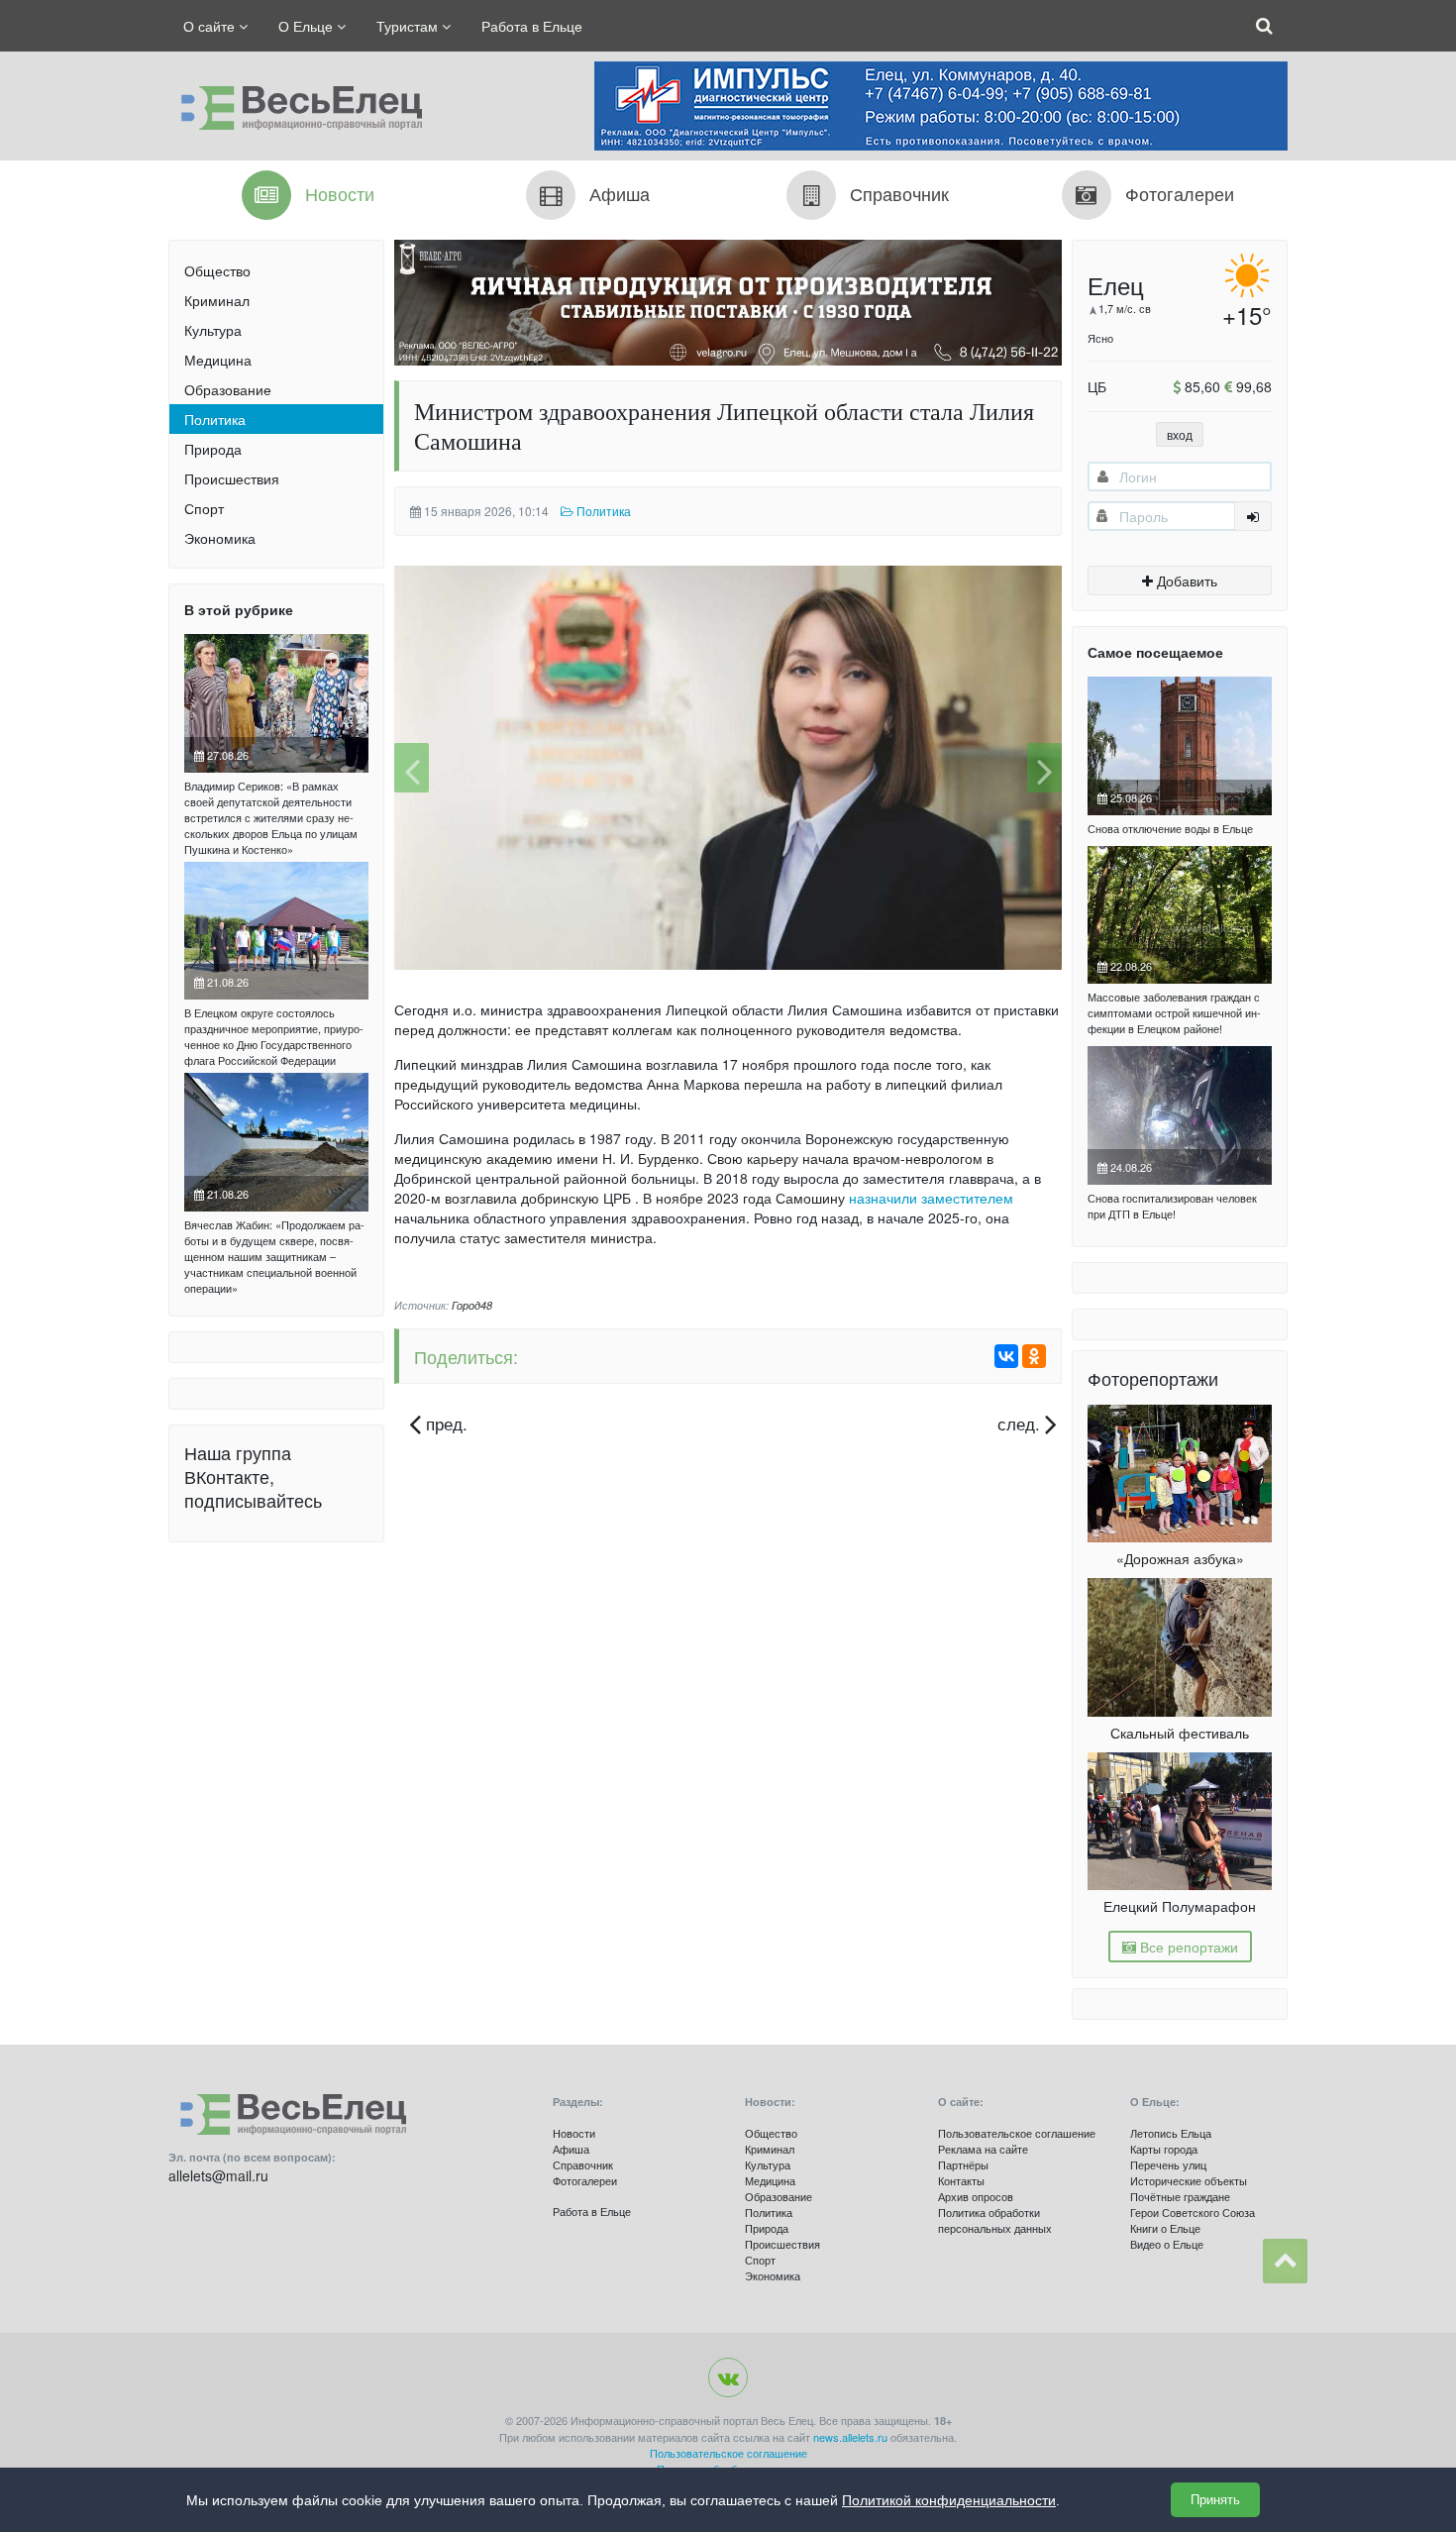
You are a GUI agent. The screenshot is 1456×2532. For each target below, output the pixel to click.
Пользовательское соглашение (1017, 2133)
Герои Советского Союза (1193, 2212)
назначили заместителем (931, 1198)
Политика (215, 419)
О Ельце (308, 26)
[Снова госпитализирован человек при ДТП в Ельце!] (1180, 1115)
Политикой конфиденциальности (949, 2500)
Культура (213, 330)
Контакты (961, 2180)
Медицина (218, 360)
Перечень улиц (1168, 2164)
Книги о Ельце (1165, 2228)
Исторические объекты (1189, 2180)
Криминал (217, 300)
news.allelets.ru (850, 2437)
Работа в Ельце (532, 26)
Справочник (583, 2164)
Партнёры (963, 2164)
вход (1180, 434)
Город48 (472, 1305)
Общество (217, 270)
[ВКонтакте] (1006, 1356)
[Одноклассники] (1034, 1356)
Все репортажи (1187, 1947)
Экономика (220, 538)
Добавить (1185, 580)
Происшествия (232, 478)
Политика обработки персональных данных (995, 2220)
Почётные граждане (1180, 2196)
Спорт (204, 508)
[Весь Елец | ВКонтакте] (728, 2377)
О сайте (211, 26)
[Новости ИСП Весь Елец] (295, 103)
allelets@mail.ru (218, 2175)
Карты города (1164, 2149)
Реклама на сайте (983, 2149)
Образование (228, 389)
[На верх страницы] (1285, 2261)
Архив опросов (976, 2196)
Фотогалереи (585, 2180)
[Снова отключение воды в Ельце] (1180, 746)
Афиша (571, 2149)
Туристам (409, 26)
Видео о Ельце (1167, 2244)
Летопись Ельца (1171, 2133)
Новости (574, 2133)
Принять (1215, 2500)
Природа (213, 449)
